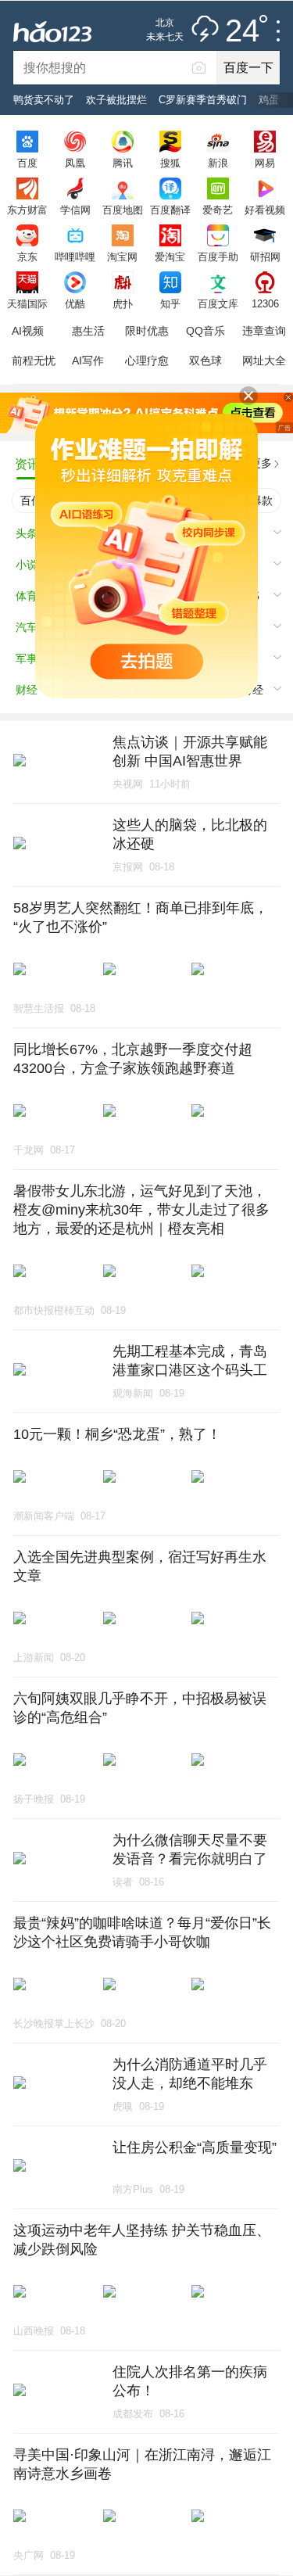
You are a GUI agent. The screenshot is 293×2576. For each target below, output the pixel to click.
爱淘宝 (170, 257)
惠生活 (88, 331)
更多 (261, 463)
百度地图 (123, 210)
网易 (265, 163)
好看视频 (265, 210)
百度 (27, 163)
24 (242, 31)
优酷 (75, 303)
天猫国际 (27, 303)
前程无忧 (34, 361)
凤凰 (75, 163)
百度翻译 (170, 210)
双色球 (205, 361)
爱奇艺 (218, 210)
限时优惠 (147, 331)
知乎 (170, 303)
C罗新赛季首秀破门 (203, 100)
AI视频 (28, 331)
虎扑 (123, 303)
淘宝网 (122, 257)
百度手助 (218, 257)
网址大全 (264, 361)
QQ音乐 (205, 331)
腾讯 (123, 163)
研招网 (265, 257)
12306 (265, 303)
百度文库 (218, 303)
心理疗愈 (147, 361)
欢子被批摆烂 (116, 100)
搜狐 (170, 163)
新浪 (218, 163)
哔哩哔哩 (75, 257)
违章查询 (264, 331)
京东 (27, 257)
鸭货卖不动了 (44, 100)
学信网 (75, 210)
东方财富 (27, 210)
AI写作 (88, 361)
